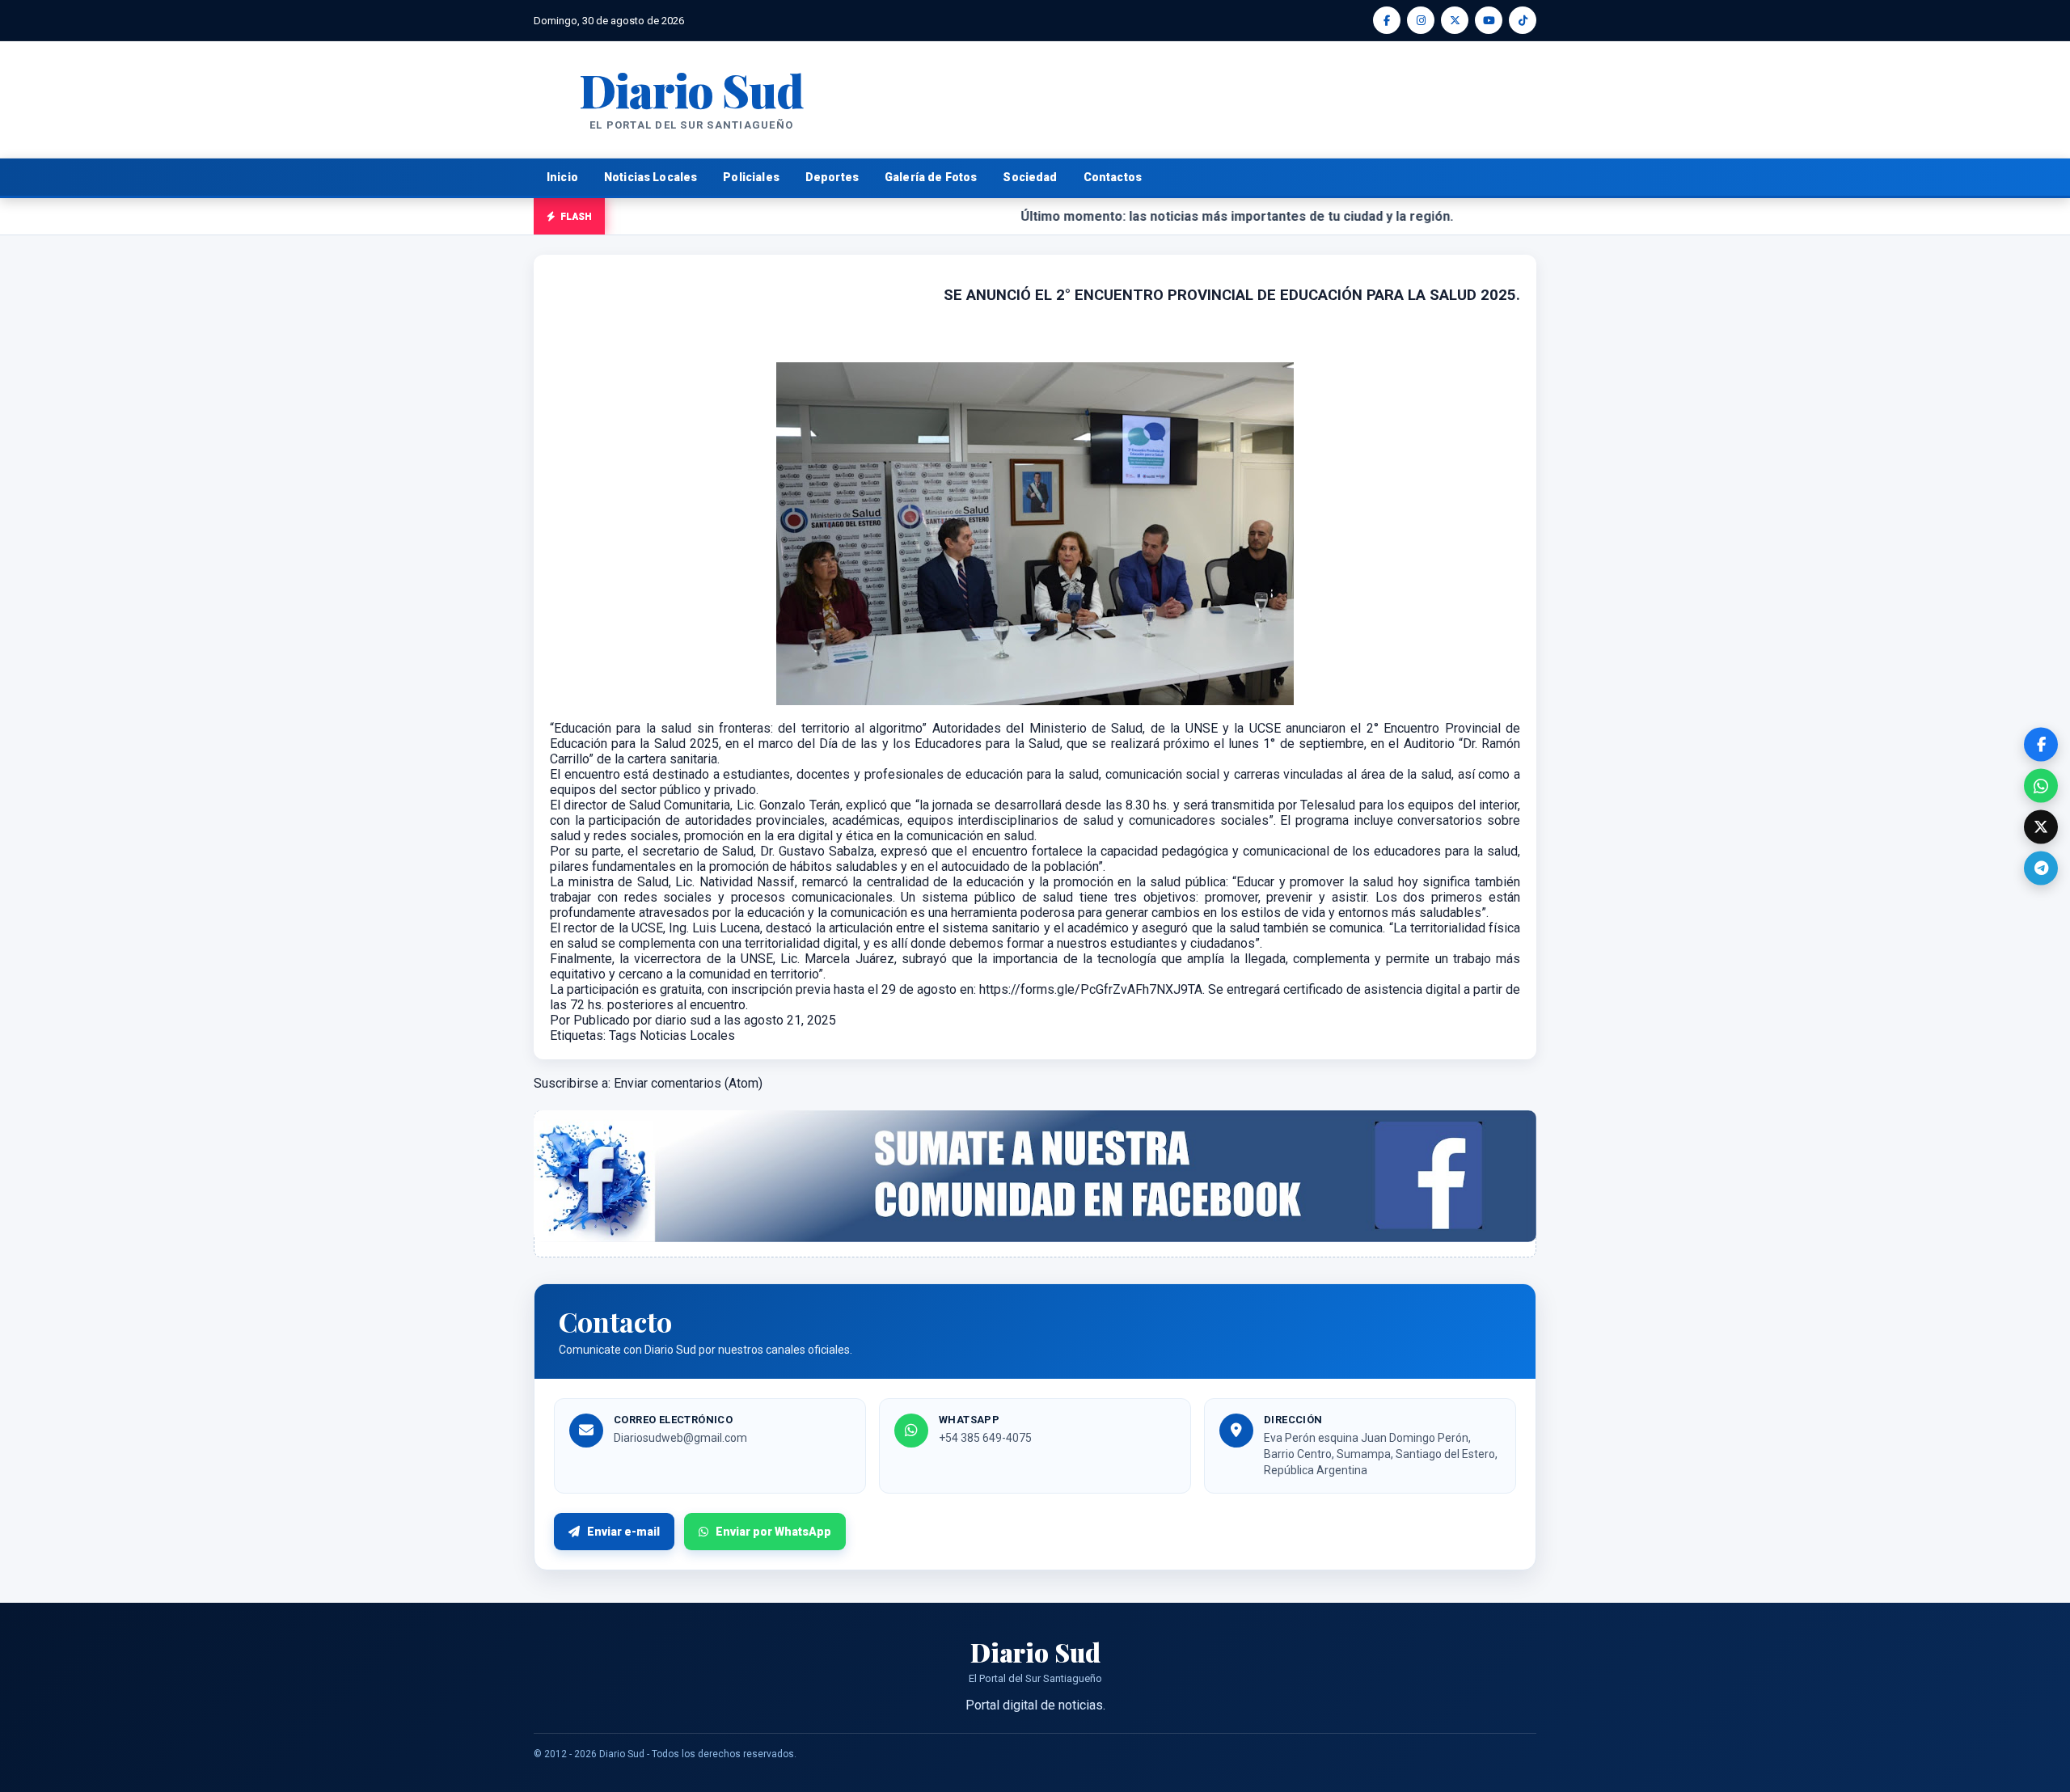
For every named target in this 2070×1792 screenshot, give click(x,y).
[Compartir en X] (2041, 827)
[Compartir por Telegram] (2041, 869)
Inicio (562, 177)
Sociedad (1030, 177)
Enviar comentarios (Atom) (688, 1083)
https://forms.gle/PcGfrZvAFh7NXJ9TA (1091, 989)
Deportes (832, 177)
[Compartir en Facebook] (2041, 745)
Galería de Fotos (931, 177)
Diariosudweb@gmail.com (680, 1438)
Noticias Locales (651, 177)
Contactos (1113, 177)
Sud (691, 89)
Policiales (751, 177)
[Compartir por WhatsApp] (2041, 786)
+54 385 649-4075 (985, 1438)
